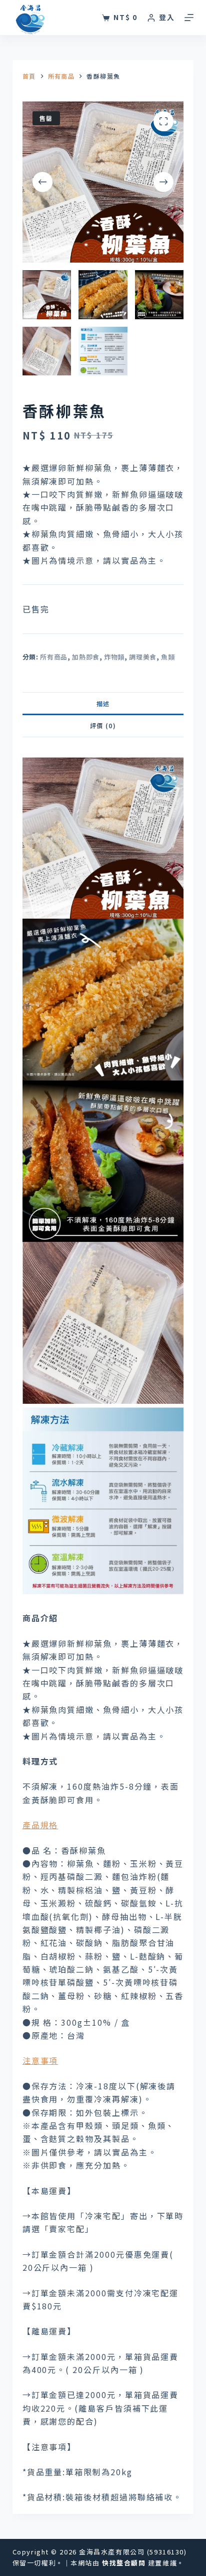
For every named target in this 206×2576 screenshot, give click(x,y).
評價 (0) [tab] (103, 725)
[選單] (189, 18)
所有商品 (54, 657)
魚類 (168, 657)
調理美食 (143, 657)
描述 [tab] (103, 703)
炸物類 (114, 657)
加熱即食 (86, 657)
